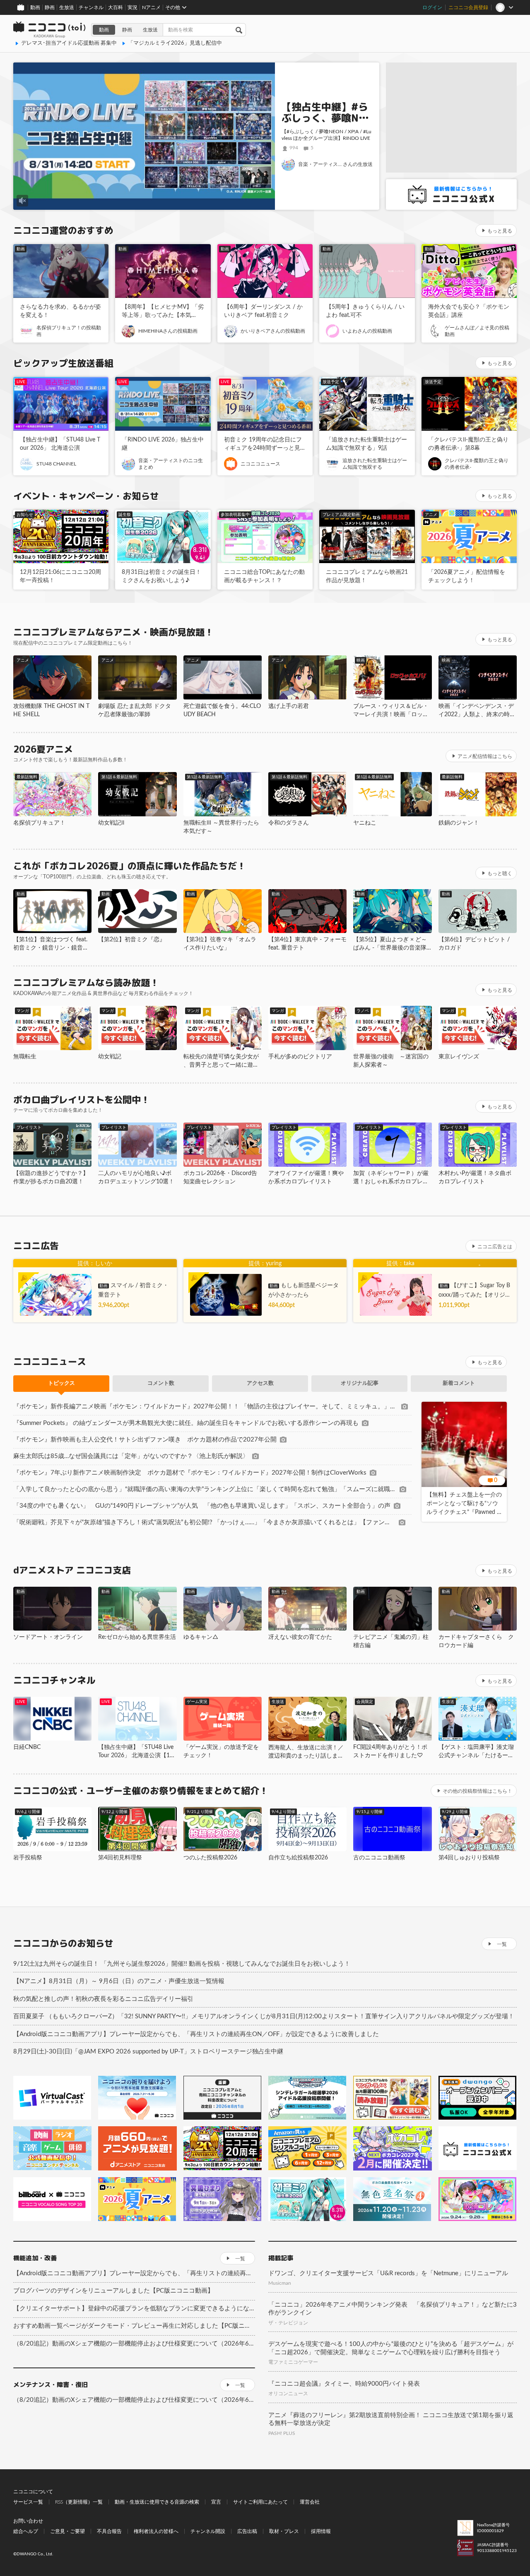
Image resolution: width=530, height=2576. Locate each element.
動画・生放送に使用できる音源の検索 (157, 2502)
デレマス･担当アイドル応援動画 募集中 (69, 43)
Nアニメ (151, 7)
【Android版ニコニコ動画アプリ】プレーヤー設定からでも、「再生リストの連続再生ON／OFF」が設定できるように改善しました (196, 2034)
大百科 (116, 7)
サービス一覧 (28, 2502)
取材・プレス (284, 2531)
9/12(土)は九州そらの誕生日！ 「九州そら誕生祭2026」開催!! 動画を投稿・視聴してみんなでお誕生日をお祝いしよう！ (182, 1964)
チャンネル (91, 7)
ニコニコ (50, 30)
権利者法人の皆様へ (156, 2531)
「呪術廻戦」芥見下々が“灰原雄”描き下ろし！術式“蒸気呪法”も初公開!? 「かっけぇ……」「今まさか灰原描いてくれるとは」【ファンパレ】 (204, 1522)
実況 (132, 7)
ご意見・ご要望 (67, 2531)
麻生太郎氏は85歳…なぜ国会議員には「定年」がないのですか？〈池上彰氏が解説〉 (131, 1456)
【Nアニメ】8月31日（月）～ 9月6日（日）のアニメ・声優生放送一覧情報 (119, 1981)
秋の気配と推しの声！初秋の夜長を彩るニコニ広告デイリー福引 (103, 1999)
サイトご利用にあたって (260, 2502)
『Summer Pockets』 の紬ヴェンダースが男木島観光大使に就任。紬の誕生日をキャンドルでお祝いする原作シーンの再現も (186, 1423)
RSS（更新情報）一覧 (79, 2502)
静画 (50, 7)
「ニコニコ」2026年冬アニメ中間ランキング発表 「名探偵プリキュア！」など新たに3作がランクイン (393, 2309)
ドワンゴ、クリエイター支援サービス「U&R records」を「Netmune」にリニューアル (388, 2273)
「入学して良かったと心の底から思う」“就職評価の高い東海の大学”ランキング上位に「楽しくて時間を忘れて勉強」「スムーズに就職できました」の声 (205, 1489)
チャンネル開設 (208, 2531)
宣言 (216, 2502)
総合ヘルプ (26, 2531)
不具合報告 (109, 2531)
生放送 (67, 7)
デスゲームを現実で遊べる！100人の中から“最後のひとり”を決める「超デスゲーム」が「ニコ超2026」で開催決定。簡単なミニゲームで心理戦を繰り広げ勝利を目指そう (391, 2348)
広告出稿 (247, 2531)
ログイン (432, 7)
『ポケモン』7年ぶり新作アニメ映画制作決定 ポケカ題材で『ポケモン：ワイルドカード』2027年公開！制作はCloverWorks (190, 1473)
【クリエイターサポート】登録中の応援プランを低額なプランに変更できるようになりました (134, 2309)
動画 (35, 7)
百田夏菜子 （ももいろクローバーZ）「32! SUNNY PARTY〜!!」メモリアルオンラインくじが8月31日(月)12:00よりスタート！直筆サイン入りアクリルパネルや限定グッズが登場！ (264, 2016)
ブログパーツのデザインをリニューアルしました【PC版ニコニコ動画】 (113, 2291)
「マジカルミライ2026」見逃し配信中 (175, 43)
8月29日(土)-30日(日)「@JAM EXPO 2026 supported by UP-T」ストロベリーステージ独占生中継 (148, 2052)
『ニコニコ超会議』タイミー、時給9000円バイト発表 (344, 2384)
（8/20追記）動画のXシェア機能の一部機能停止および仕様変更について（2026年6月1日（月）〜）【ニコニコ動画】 (134, 2344)
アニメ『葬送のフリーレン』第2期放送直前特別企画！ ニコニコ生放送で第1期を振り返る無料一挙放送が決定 (391, 2419)
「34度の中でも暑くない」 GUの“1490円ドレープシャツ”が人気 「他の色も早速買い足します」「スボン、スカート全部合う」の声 (202, 1506)
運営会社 (310, 2502)
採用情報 (321, 2531)
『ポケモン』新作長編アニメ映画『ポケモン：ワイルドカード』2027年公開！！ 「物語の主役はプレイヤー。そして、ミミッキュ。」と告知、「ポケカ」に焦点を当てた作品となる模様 (206, 1407)
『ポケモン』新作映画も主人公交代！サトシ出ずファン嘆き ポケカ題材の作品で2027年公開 (145, 1440)
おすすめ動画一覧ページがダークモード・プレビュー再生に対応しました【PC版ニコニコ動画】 (134, 2326)
